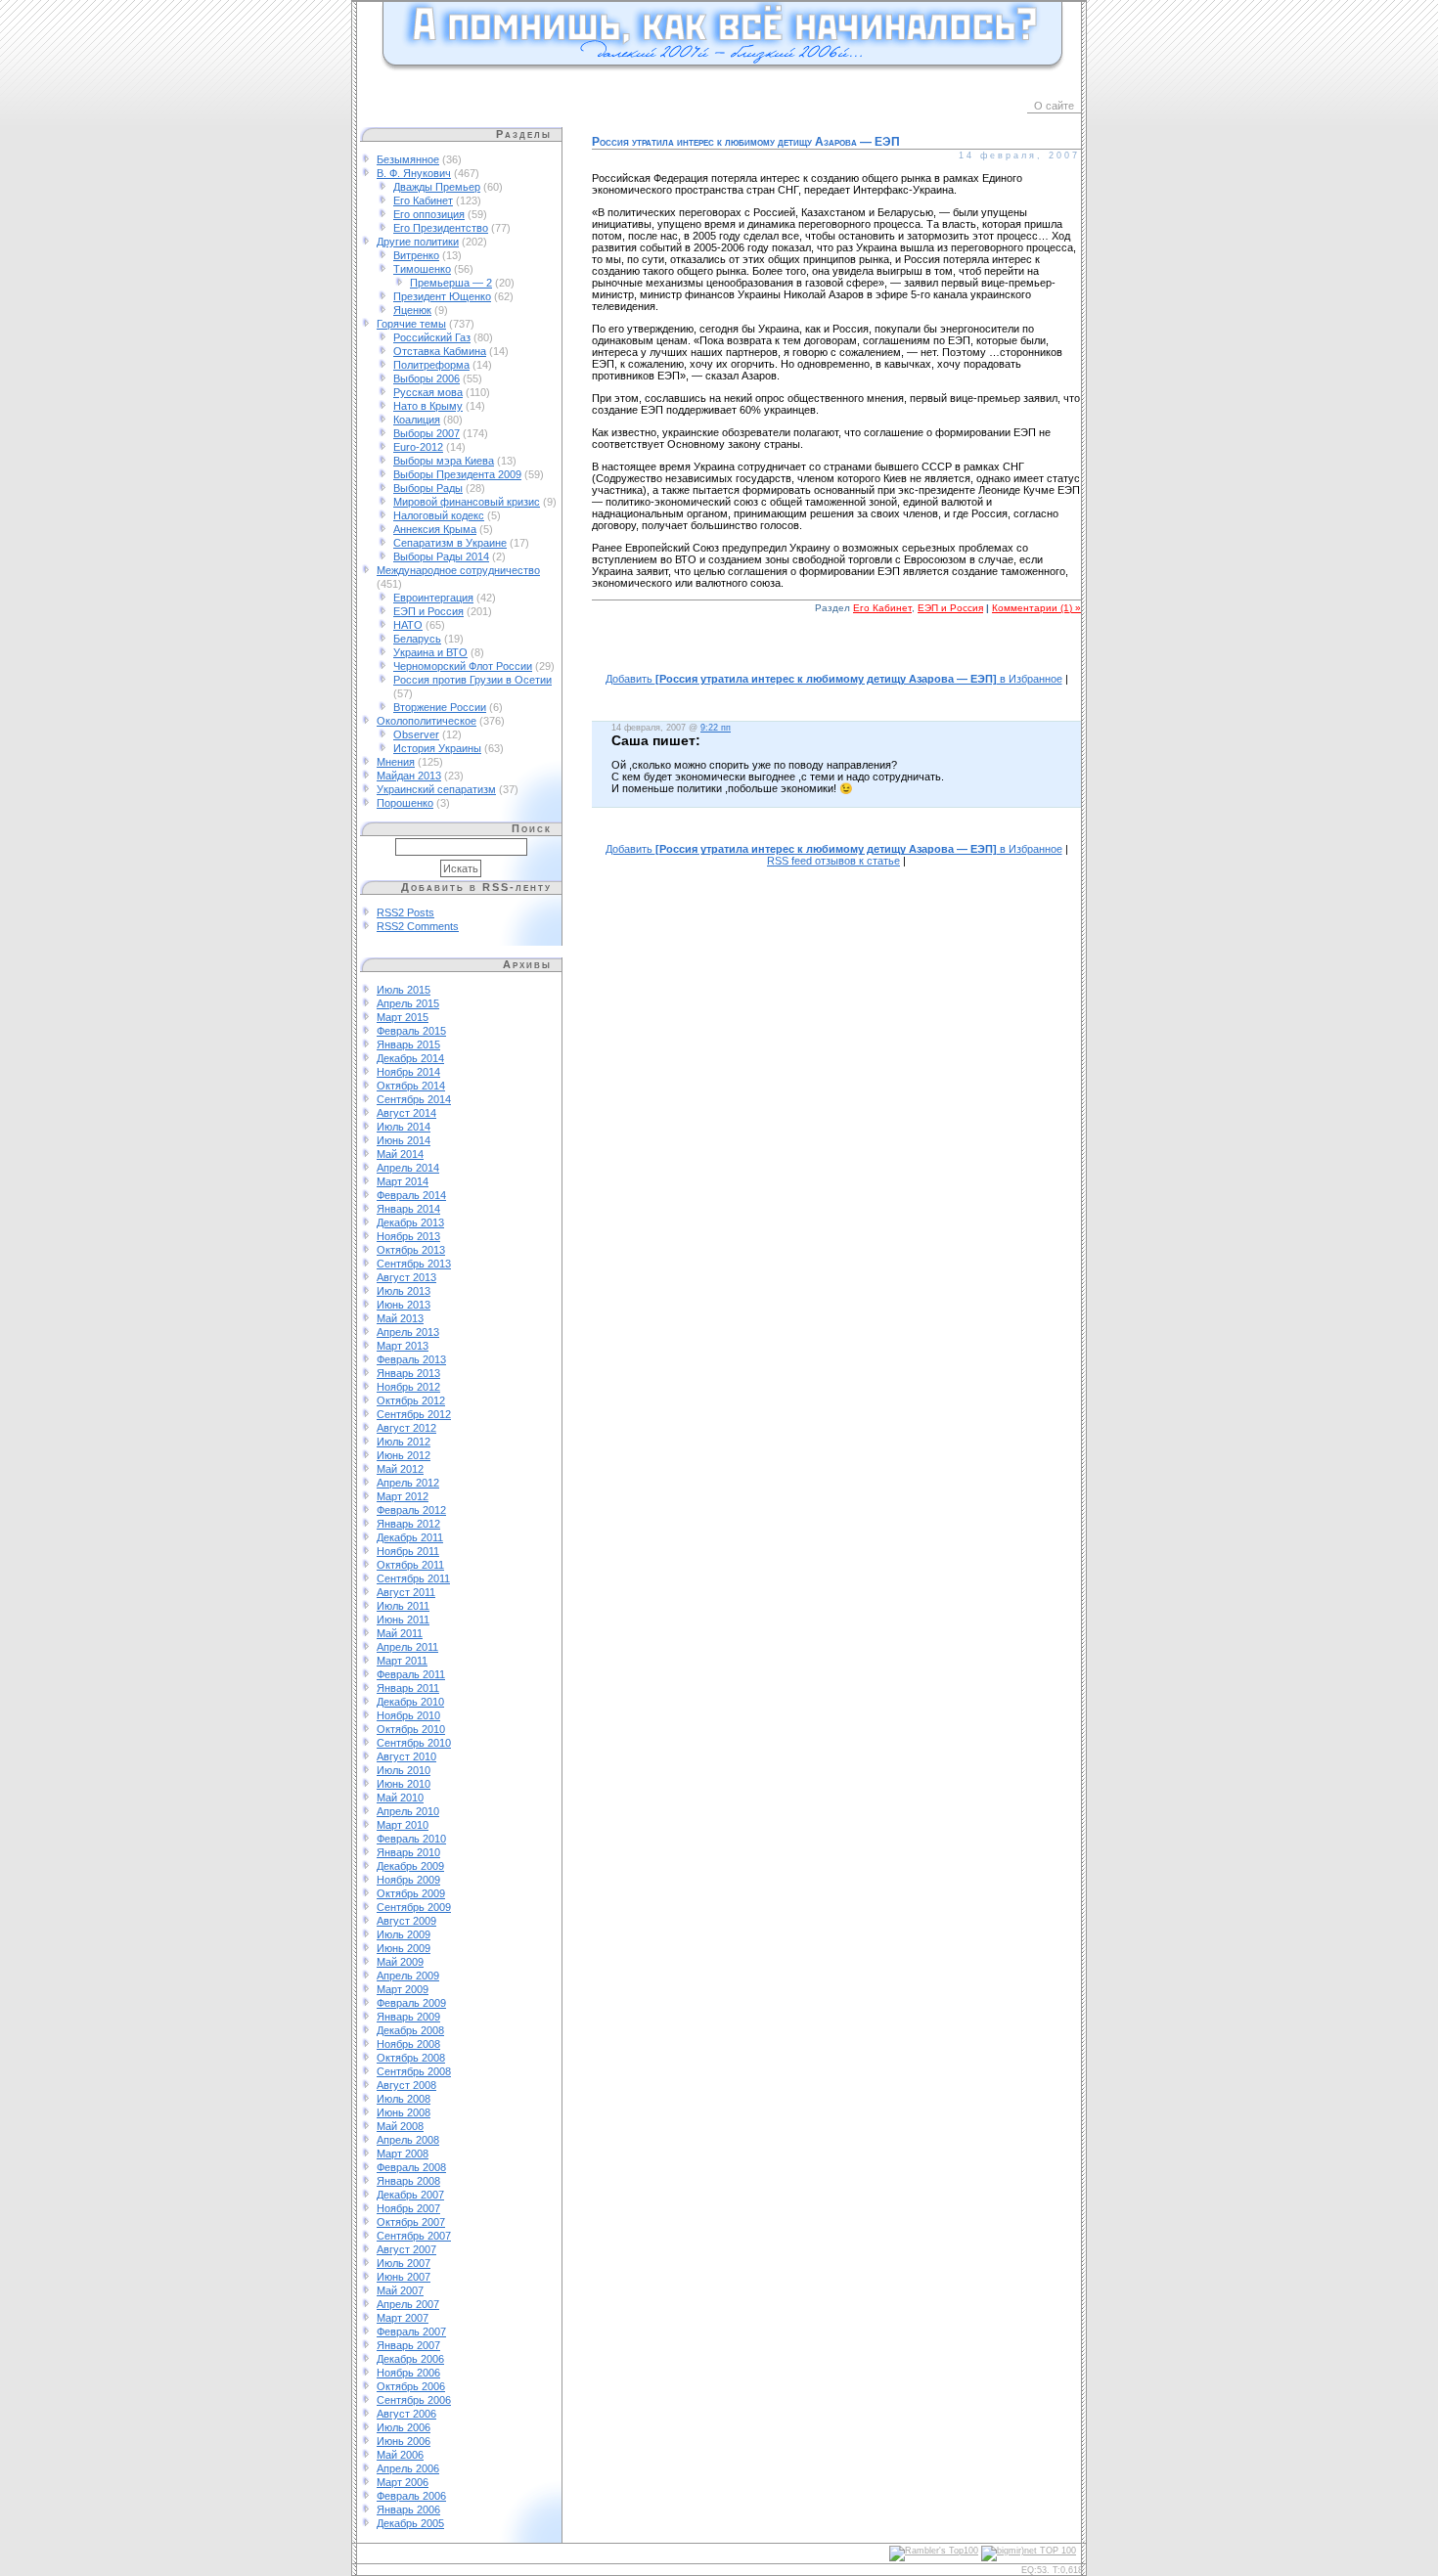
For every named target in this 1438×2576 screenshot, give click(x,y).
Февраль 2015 (411, 1031)
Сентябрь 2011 (413, 1578)
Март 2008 (403, 2154)
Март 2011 (402, 1661)
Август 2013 (406, 1277)
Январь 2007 (408, 2345)
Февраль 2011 (411, 1674)
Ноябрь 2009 (408, 1880)
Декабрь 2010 (410, 1702)
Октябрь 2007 (411, 2222)
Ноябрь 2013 (408, 1236)
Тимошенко (422, 269)
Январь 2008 (408, 2181)
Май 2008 (400, 2126)
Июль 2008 (404, 2099)
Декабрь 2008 (410, 2030)
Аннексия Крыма (435, 529)
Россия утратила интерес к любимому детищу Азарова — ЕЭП (746, 142)
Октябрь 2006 (411, 2386)
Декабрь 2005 (410, 2523)
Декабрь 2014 (410, 1058)
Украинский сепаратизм (436, 789)
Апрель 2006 (408, 2468)
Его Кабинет (423, 200)
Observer (416, 734)
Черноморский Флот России (463, 666)
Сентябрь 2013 (414, 1264)
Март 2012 (403, 1496)
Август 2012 (406, 1428)
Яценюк (412, 310)
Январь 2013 (408, 1373)
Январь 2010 (408, 1852)
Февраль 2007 (411, 2332)
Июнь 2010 (404, 1784)
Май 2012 (400, 1469)
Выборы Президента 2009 (457, 474)
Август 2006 (406, 2414)
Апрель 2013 (408, 1332)
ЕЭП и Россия (428, 611)
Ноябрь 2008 (408, 2044)
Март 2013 (403, 1346)
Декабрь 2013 (410, 1222)
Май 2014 (400, 1154)
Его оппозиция (429, 214)
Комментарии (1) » (1036, 608)
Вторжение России (440, 707)
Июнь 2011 (403, 1620)
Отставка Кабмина (440, 351)
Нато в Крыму (428, 406)
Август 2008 (406, 2085)
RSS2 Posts (405, 912)
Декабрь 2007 (410, 2195)
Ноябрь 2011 (408, 1551)
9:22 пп (716, 728)
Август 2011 (406, 1592)
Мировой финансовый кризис (467, 502)
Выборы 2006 (427, 378)
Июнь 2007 (404, 2277)
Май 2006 (400, 2455)
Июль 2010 (404, 1770)
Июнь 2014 (404, 1140)
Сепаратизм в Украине (450, 543)
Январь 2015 (408, 1044)
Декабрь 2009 (410, 1866)
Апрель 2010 (408, 1811)
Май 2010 (400, 1798)
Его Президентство (441, 228)
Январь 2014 (408, 1209)
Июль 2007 (404, 2263)
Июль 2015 (404, 990)
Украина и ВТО (430, 652)
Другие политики (418, 242)
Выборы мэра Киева (444, 461)
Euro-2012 (418, 447)
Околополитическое (427, 721)
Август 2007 (406, 2249)
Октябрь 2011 (410, 1565)
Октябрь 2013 (411, 1250)
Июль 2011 (403, 1606)
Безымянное (408, 159)
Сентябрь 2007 (414, 2236)
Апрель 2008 (408, 2140)
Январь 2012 (408, 1524)
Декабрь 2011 (410, 1537)
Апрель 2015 (408, 1003)
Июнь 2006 (404, 2441)
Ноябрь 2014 (408, 1072)
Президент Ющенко (442, 296)
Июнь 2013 (404, 1305)
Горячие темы (411, 324)
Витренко (416, 255)
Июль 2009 (404, 1934)
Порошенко (405, 803)
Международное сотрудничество (458, 570)
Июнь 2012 (404, 1455)
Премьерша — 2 (451, 283)
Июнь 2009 (404, 1948)
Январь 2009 (408, 2017)
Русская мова (428, 392)
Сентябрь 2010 (414, 1743)
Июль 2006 (404, 2427)
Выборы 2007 (427, 433)
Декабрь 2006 (410, 2359)
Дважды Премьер (437, 187)
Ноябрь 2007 (408, 2208)
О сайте (1054, 106)
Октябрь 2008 (411, 2058)
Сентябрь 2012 (414, 1414)
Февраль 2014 (411, 1195)
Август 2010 (406, 1756)
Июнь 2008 (404, 2112)
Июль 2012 (404, 1442)
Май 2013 (400, 1318)
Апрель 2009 (408, 1976)
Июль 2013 (404, 1291)
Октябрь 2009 (411, 1893)
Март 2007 (403, 2318)
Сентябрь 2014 (414, 1099)
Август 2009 (406, 1921)
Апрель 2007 (408, 2304)
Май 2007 (400, 2290)
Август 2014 (406, 1113)
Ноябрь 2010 (408, 1715)
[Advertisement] (836, 654)
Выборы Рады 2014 (441, 556)
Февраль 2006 (411, 2496)
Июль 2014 (404, 1127)
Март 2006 (403, 2482)
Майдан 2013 (409, 776)
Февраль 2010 (411, 1839)
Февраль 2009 (411, 2003)
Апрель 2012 (408, 1483)
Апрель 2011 (407, 1647)
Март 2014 (403, 1181)
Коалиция (417, 420)
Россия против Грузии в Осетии (472, 680)
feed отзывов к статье (833, 861)
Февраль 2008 (411, 2167)
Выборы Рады (428, 488)
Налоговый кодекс (439, 515)
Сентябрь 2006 (414, 2400)
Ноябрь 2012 (408, 1387)
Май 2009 (400, 1962)
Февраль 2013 (411, 1359)
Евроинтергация (433, 598)
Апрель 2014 (408, 1168)
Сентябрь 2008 (414, 2071)
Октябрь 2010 (411, 1729)
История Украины (437, 748)
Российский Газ (432, 337)
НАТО (408, 625)
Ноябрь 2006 (408, 2373)
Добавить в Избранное (834, 679)
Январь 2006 (408, 2509)
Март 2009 (403, 1989)
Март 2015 (403, 1017)
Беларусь (417, 639)
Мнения (396, 762)
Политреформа (431, 365)
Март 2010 (403, 1825)
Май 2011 (400, 1633)
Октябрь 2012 (411, 1400)
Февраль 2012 (411, 1510)
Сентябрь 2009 (414, 1907)
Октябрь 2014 (411, 1086)
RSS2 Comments (418, 926)
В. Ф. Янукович (414, 173)
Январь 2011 (408, 1688)
